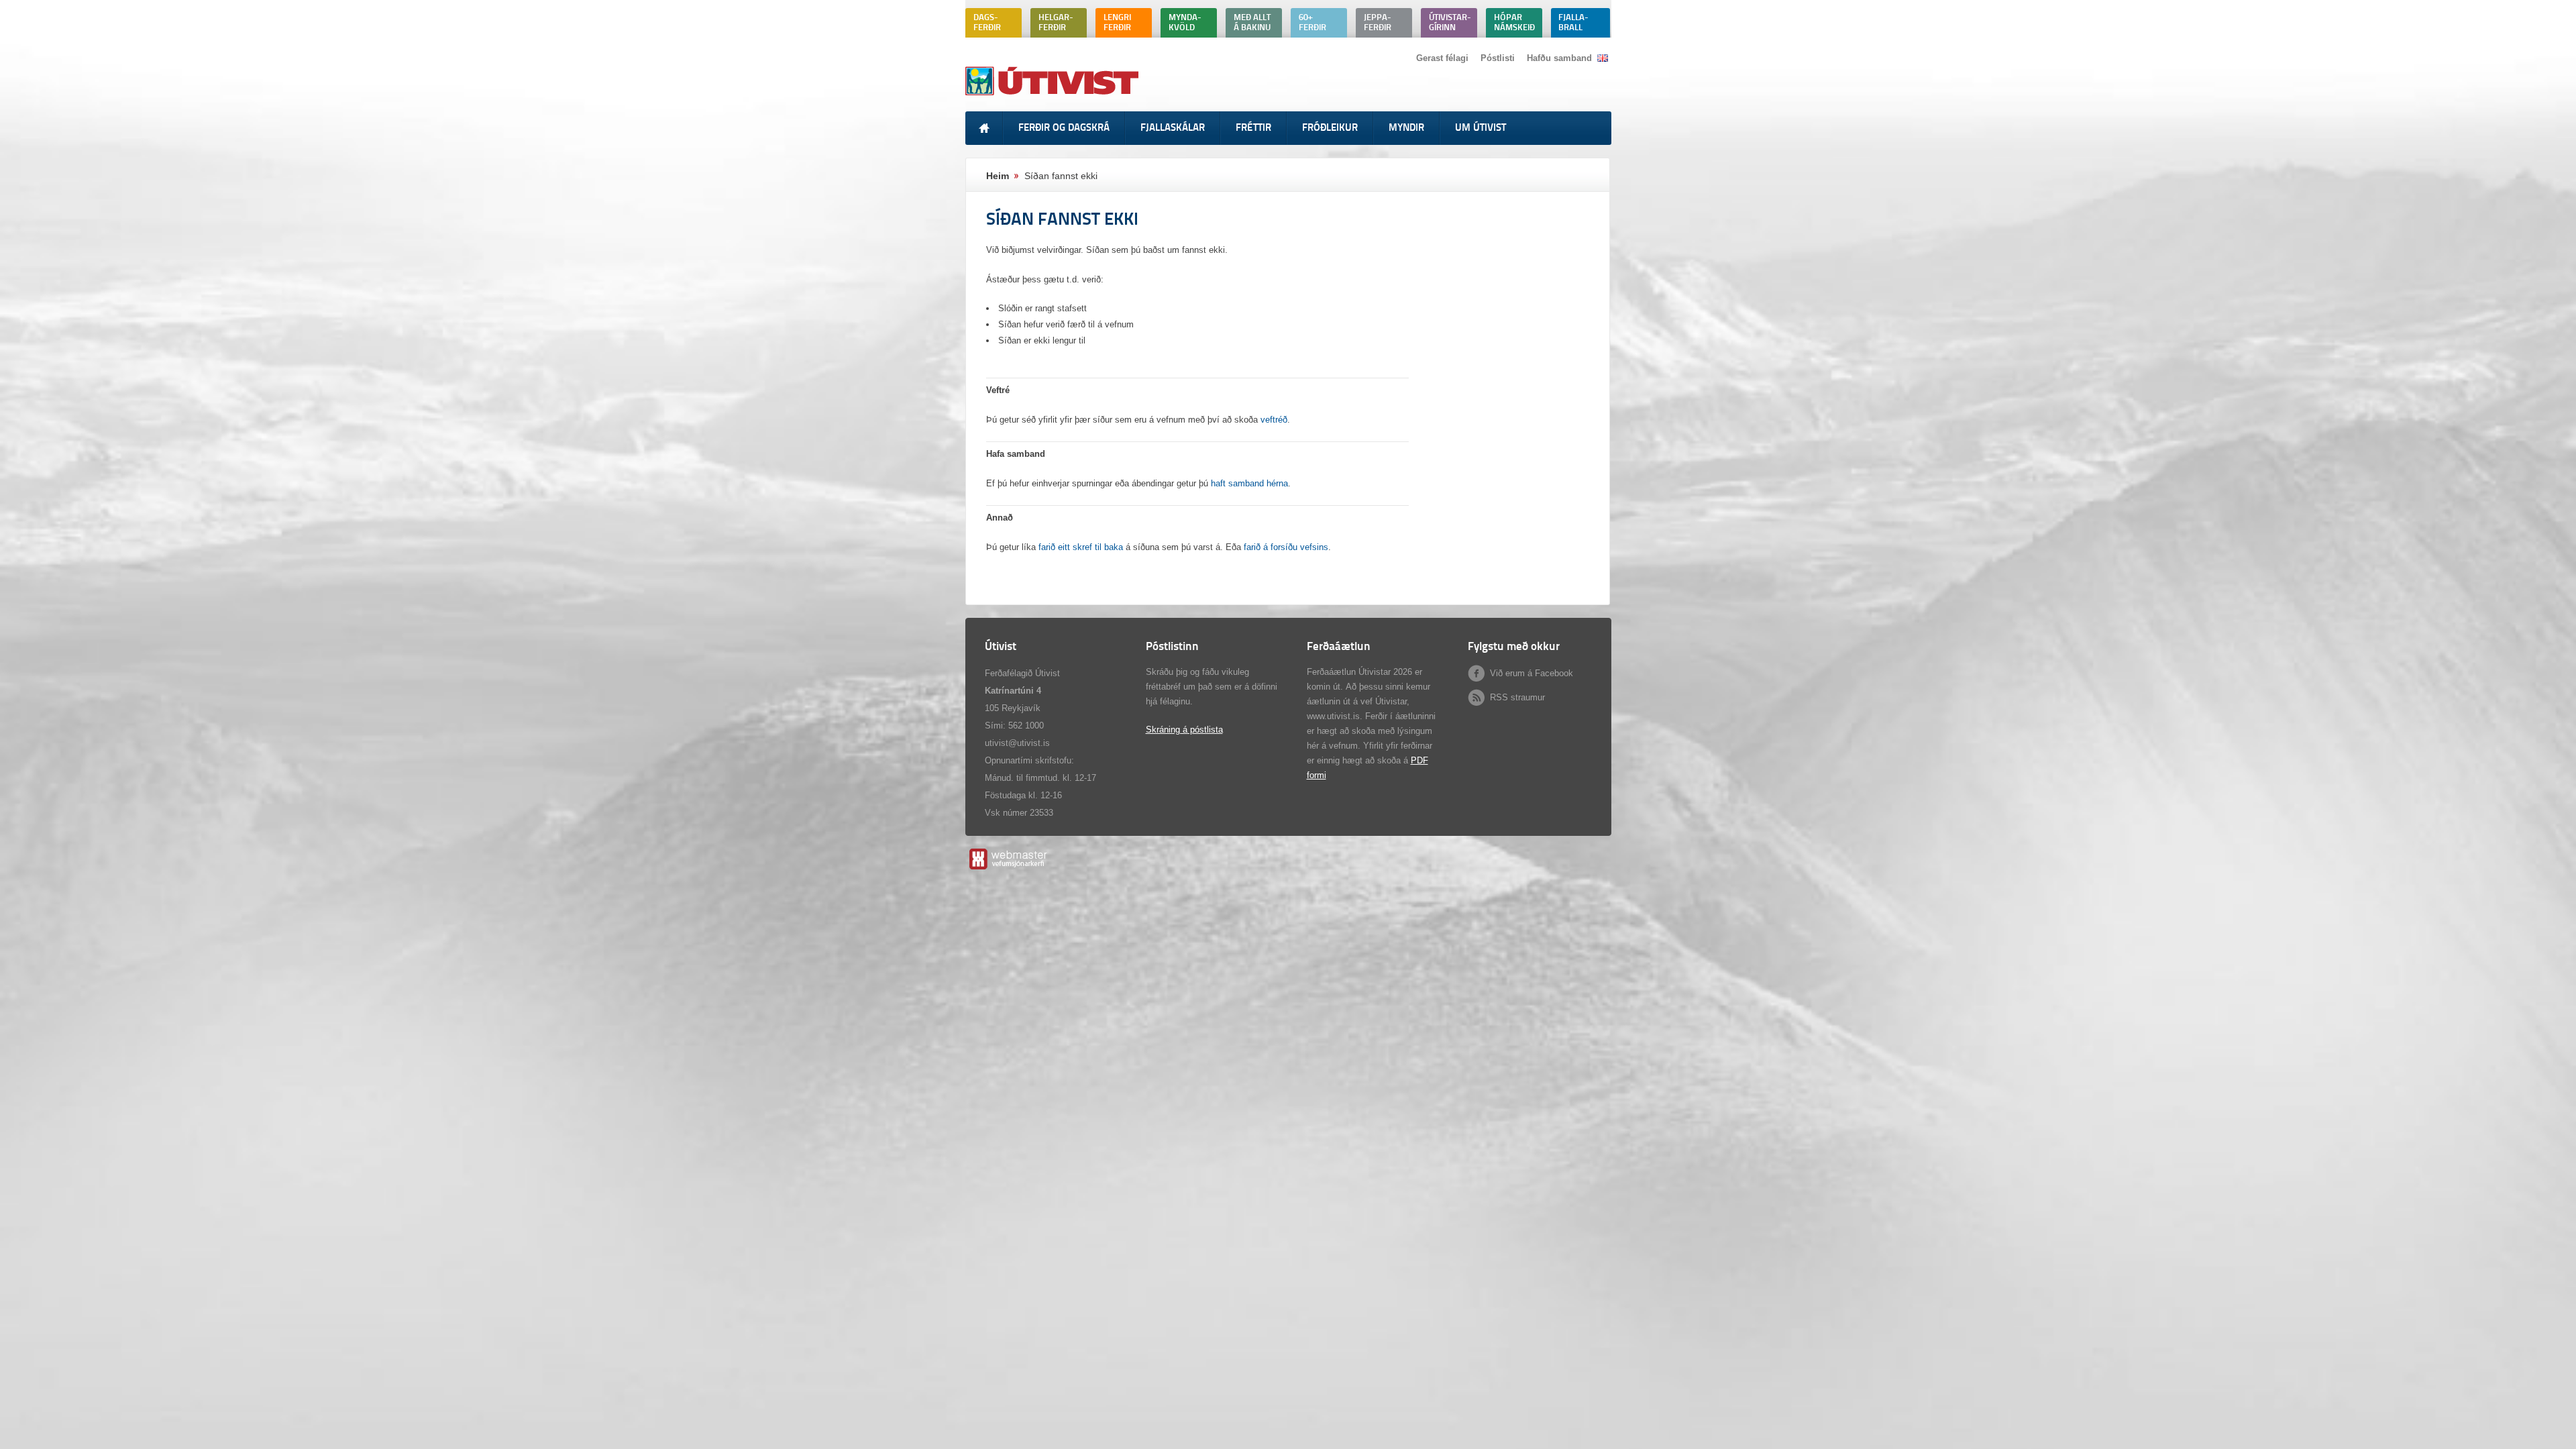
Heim (998, 176)
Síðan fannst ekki (1061, 176)
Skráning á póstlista (1184, 730)
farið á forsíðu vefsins (1286, 547)
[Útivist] (1054, 95)
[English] (1603, 58)
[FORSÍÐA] (984, 128)
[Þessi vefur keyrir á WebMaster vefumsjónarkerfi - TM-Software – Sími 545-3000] (1007, 869)
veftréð (1274, 420)
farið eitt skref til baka (1081, 547)
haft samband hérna (1249, 483)
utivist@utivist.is (1017, 743)
